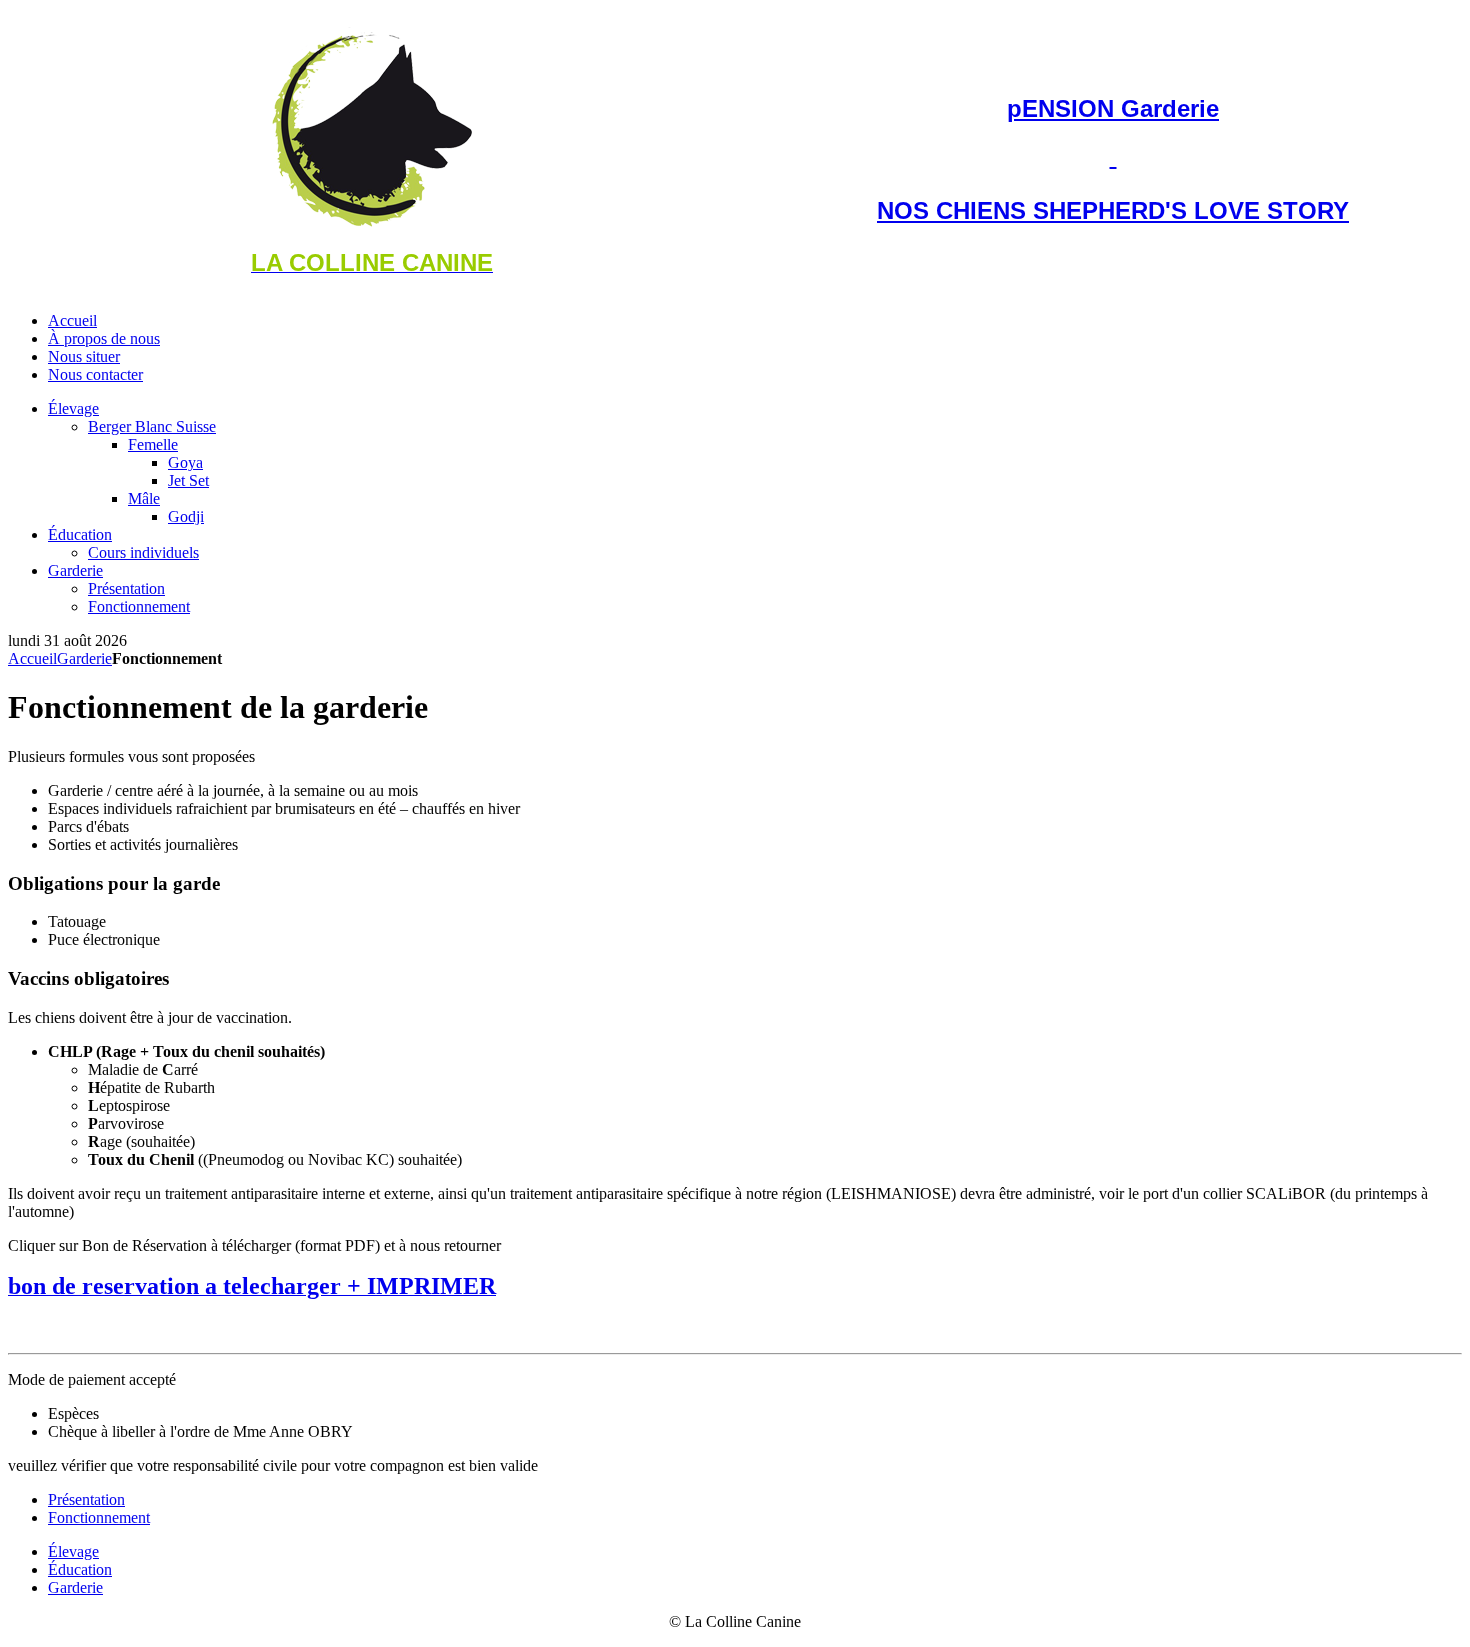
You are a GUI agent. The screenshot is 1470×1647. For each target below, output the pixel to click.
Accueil (32, 658)
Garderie (84, 658)
